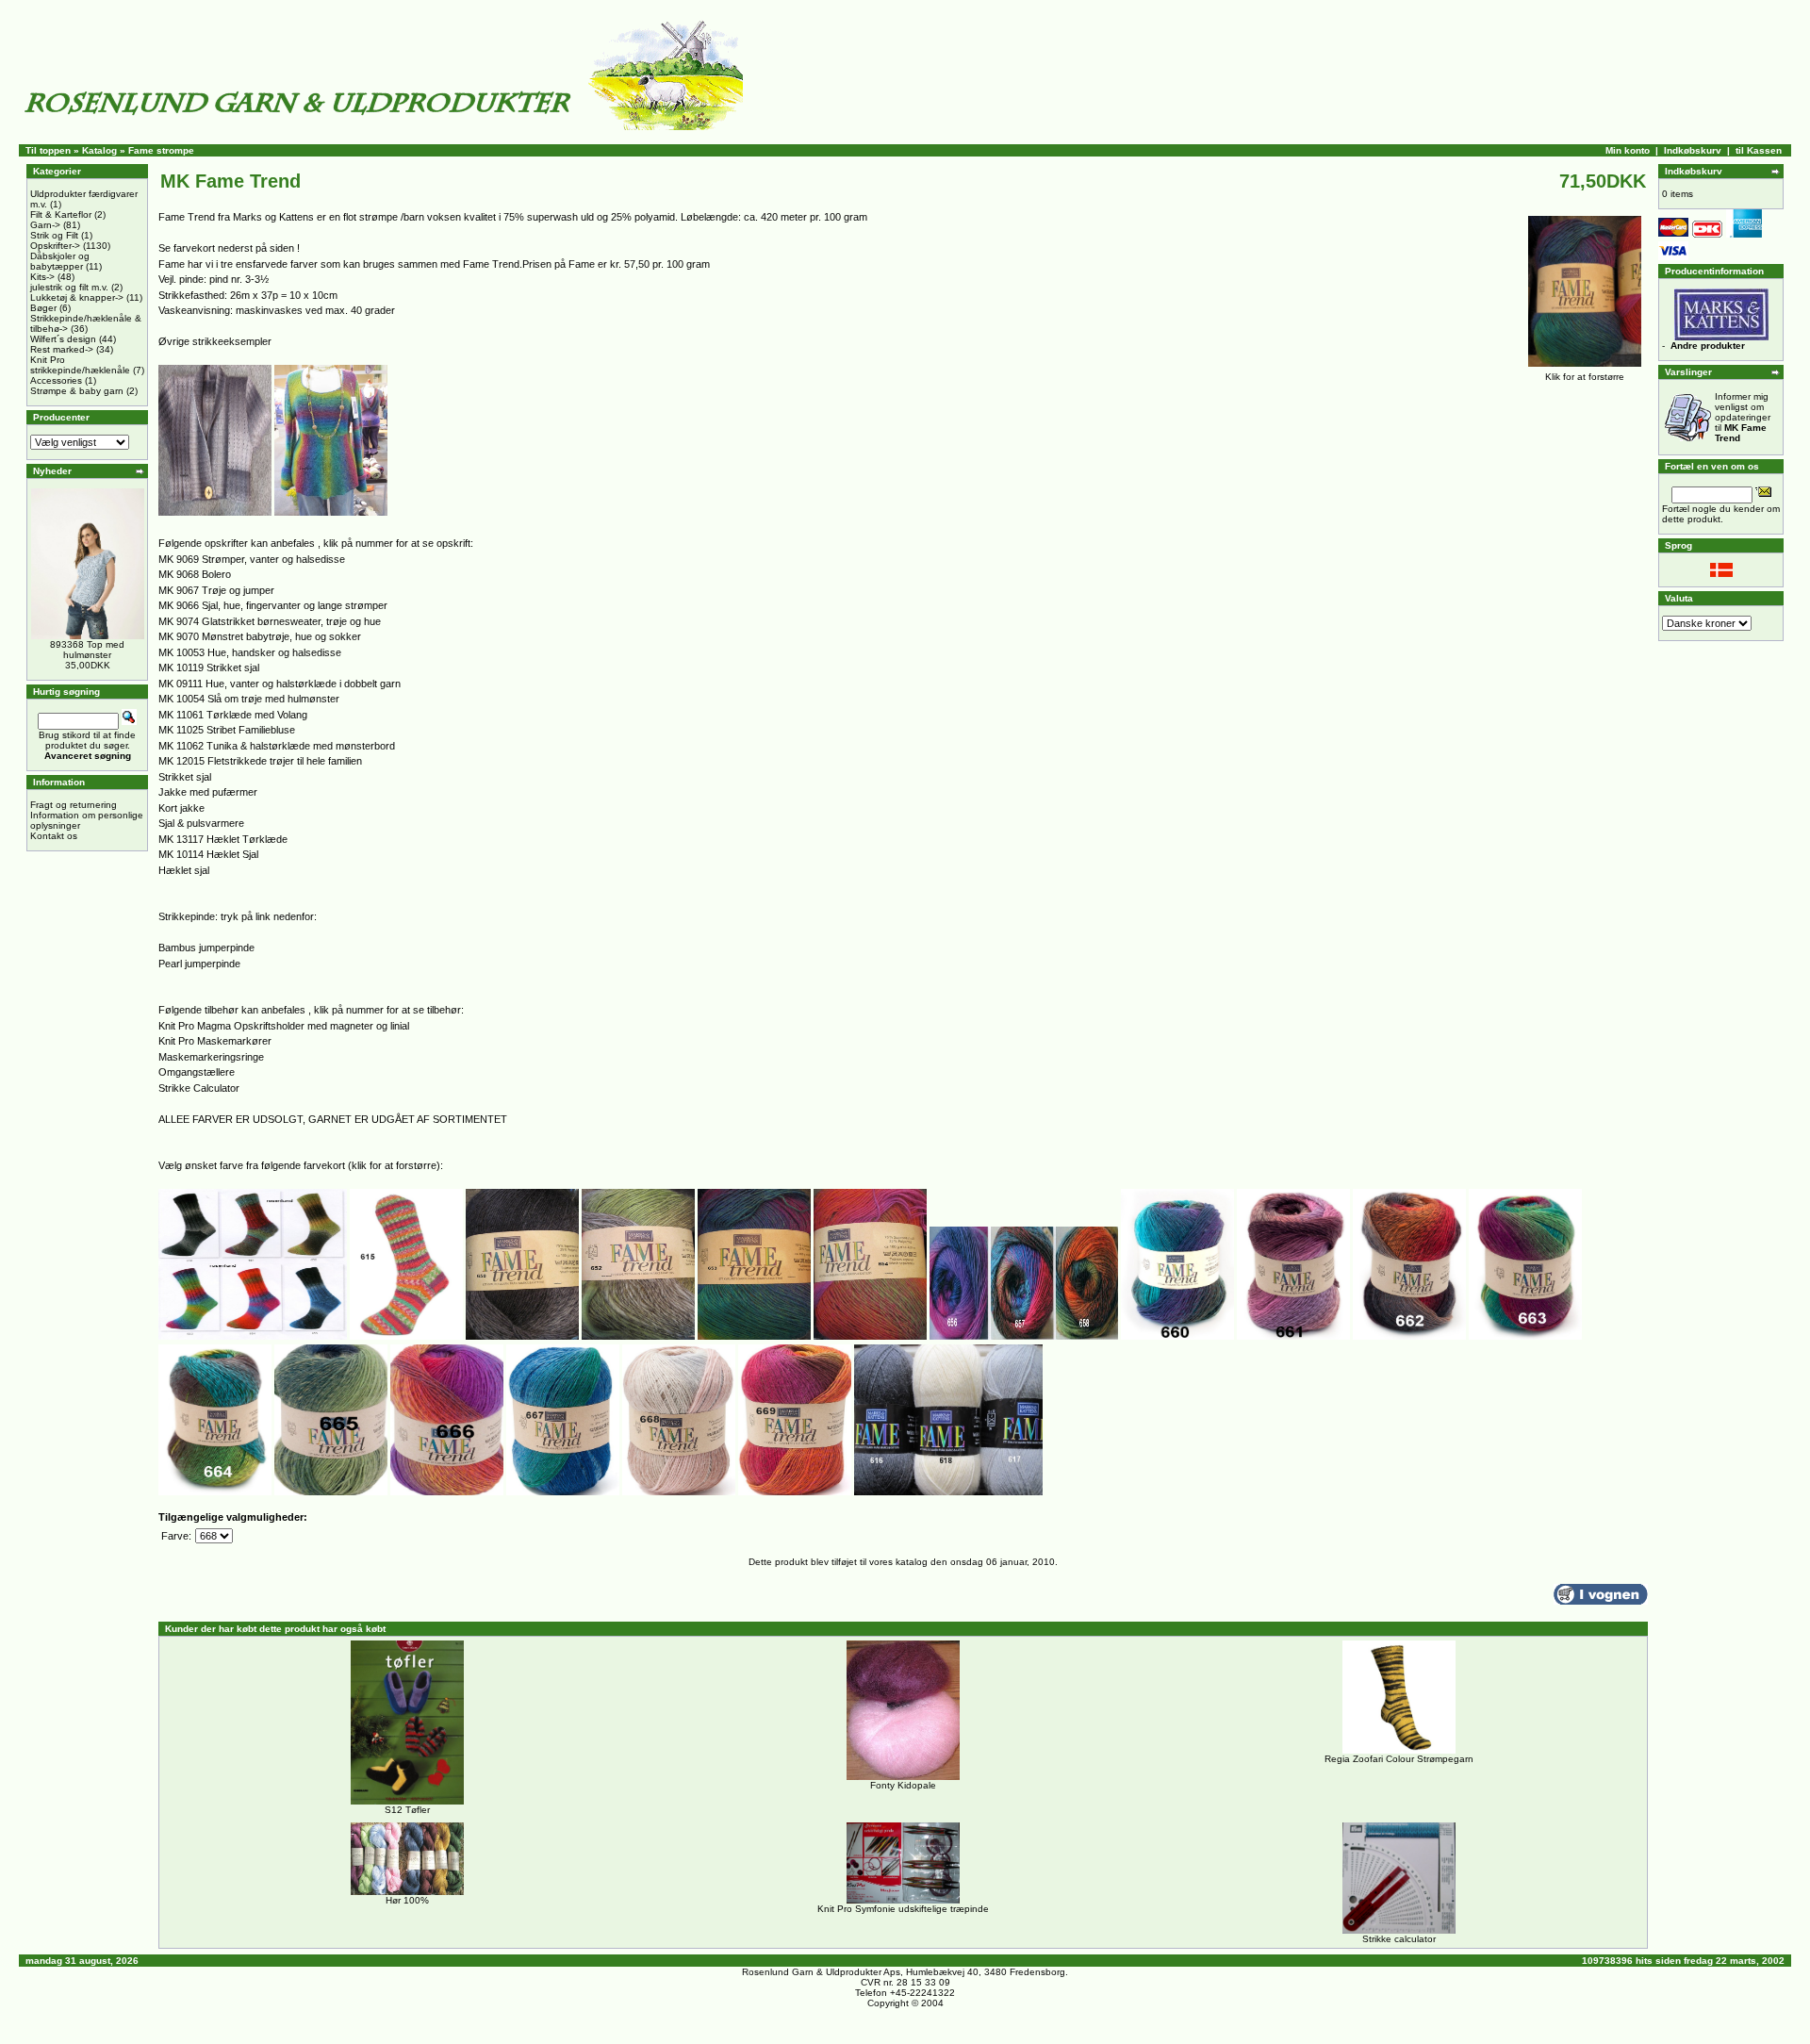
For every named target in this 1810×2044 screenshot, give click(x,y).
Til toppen (48, 150)
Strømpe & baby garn (77, 391)
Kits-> (42, 277)
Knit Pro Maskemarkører (215, 1041)
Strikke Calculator (199, 1088)
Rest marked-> (62, 349)
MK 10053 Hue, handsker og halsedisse (250, 652)
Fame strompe (161, 150)
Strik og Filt (54, 235)
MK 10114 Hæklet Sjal (208, 854)
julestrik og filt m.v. (69, 287)
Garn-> (45, 225)
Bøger (43, 308)
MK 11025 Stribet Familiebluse (227, 730)
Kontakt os (54, 836)
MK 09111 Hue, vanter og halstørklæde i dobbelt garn (280, 684)
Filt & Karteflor (61, 214)
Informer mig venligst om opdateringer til (1743, 417)
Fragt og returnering (74, 805)
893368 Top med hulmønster (87, 650)
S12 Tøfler (407, 1810)
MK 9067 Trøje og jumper (216, 590)
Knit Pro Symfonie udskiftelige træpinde (903, 1909)
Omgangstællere (197, 1072)
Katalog (99, 150)
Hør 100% (407, 1900)
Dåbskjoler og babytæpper (60, 261)
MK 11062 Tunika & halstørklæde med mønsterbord (277, 746)
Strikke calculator (1399, 1939)
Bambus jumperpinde (206, 948)
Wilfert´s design (63, 339)
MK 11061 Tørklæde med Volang (233, 715)
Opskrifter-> (55, 246)
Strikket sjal (185, 777)
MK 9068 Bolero (195, 574)
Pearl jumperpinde (199, 964)
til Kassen (1759, 150)
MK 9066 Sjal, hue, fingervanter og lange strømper (273, 605)
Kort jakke (181, 808)
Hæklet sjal (184, 870)
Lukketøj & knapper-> (77, 297)
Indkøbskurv (1693, 150)
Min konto (1628, 150)
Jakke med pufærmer (208, 792)
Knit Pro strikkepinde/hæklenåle (80, 365)
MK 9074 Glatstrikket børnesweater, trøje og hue (270, 621)
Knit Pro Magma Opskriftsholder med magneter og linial (284, 1026)
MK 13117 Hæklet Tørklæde (223, 839)
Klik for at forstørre (1585, 377)
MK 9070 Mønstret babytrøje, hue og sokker (260, 636)
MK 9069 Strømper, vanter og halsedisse (252, 559)
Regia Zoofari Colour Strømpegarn (1399, 1759)
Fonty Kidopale (903, 1785)
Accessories (56, 380)
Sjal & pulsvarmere (201, 823)
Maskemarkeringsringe (211, 1057)
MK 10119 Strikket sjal (209, 668)
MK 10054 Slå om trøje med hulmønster (249, 699)
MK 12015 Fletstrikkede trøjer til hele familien (260, 761)
